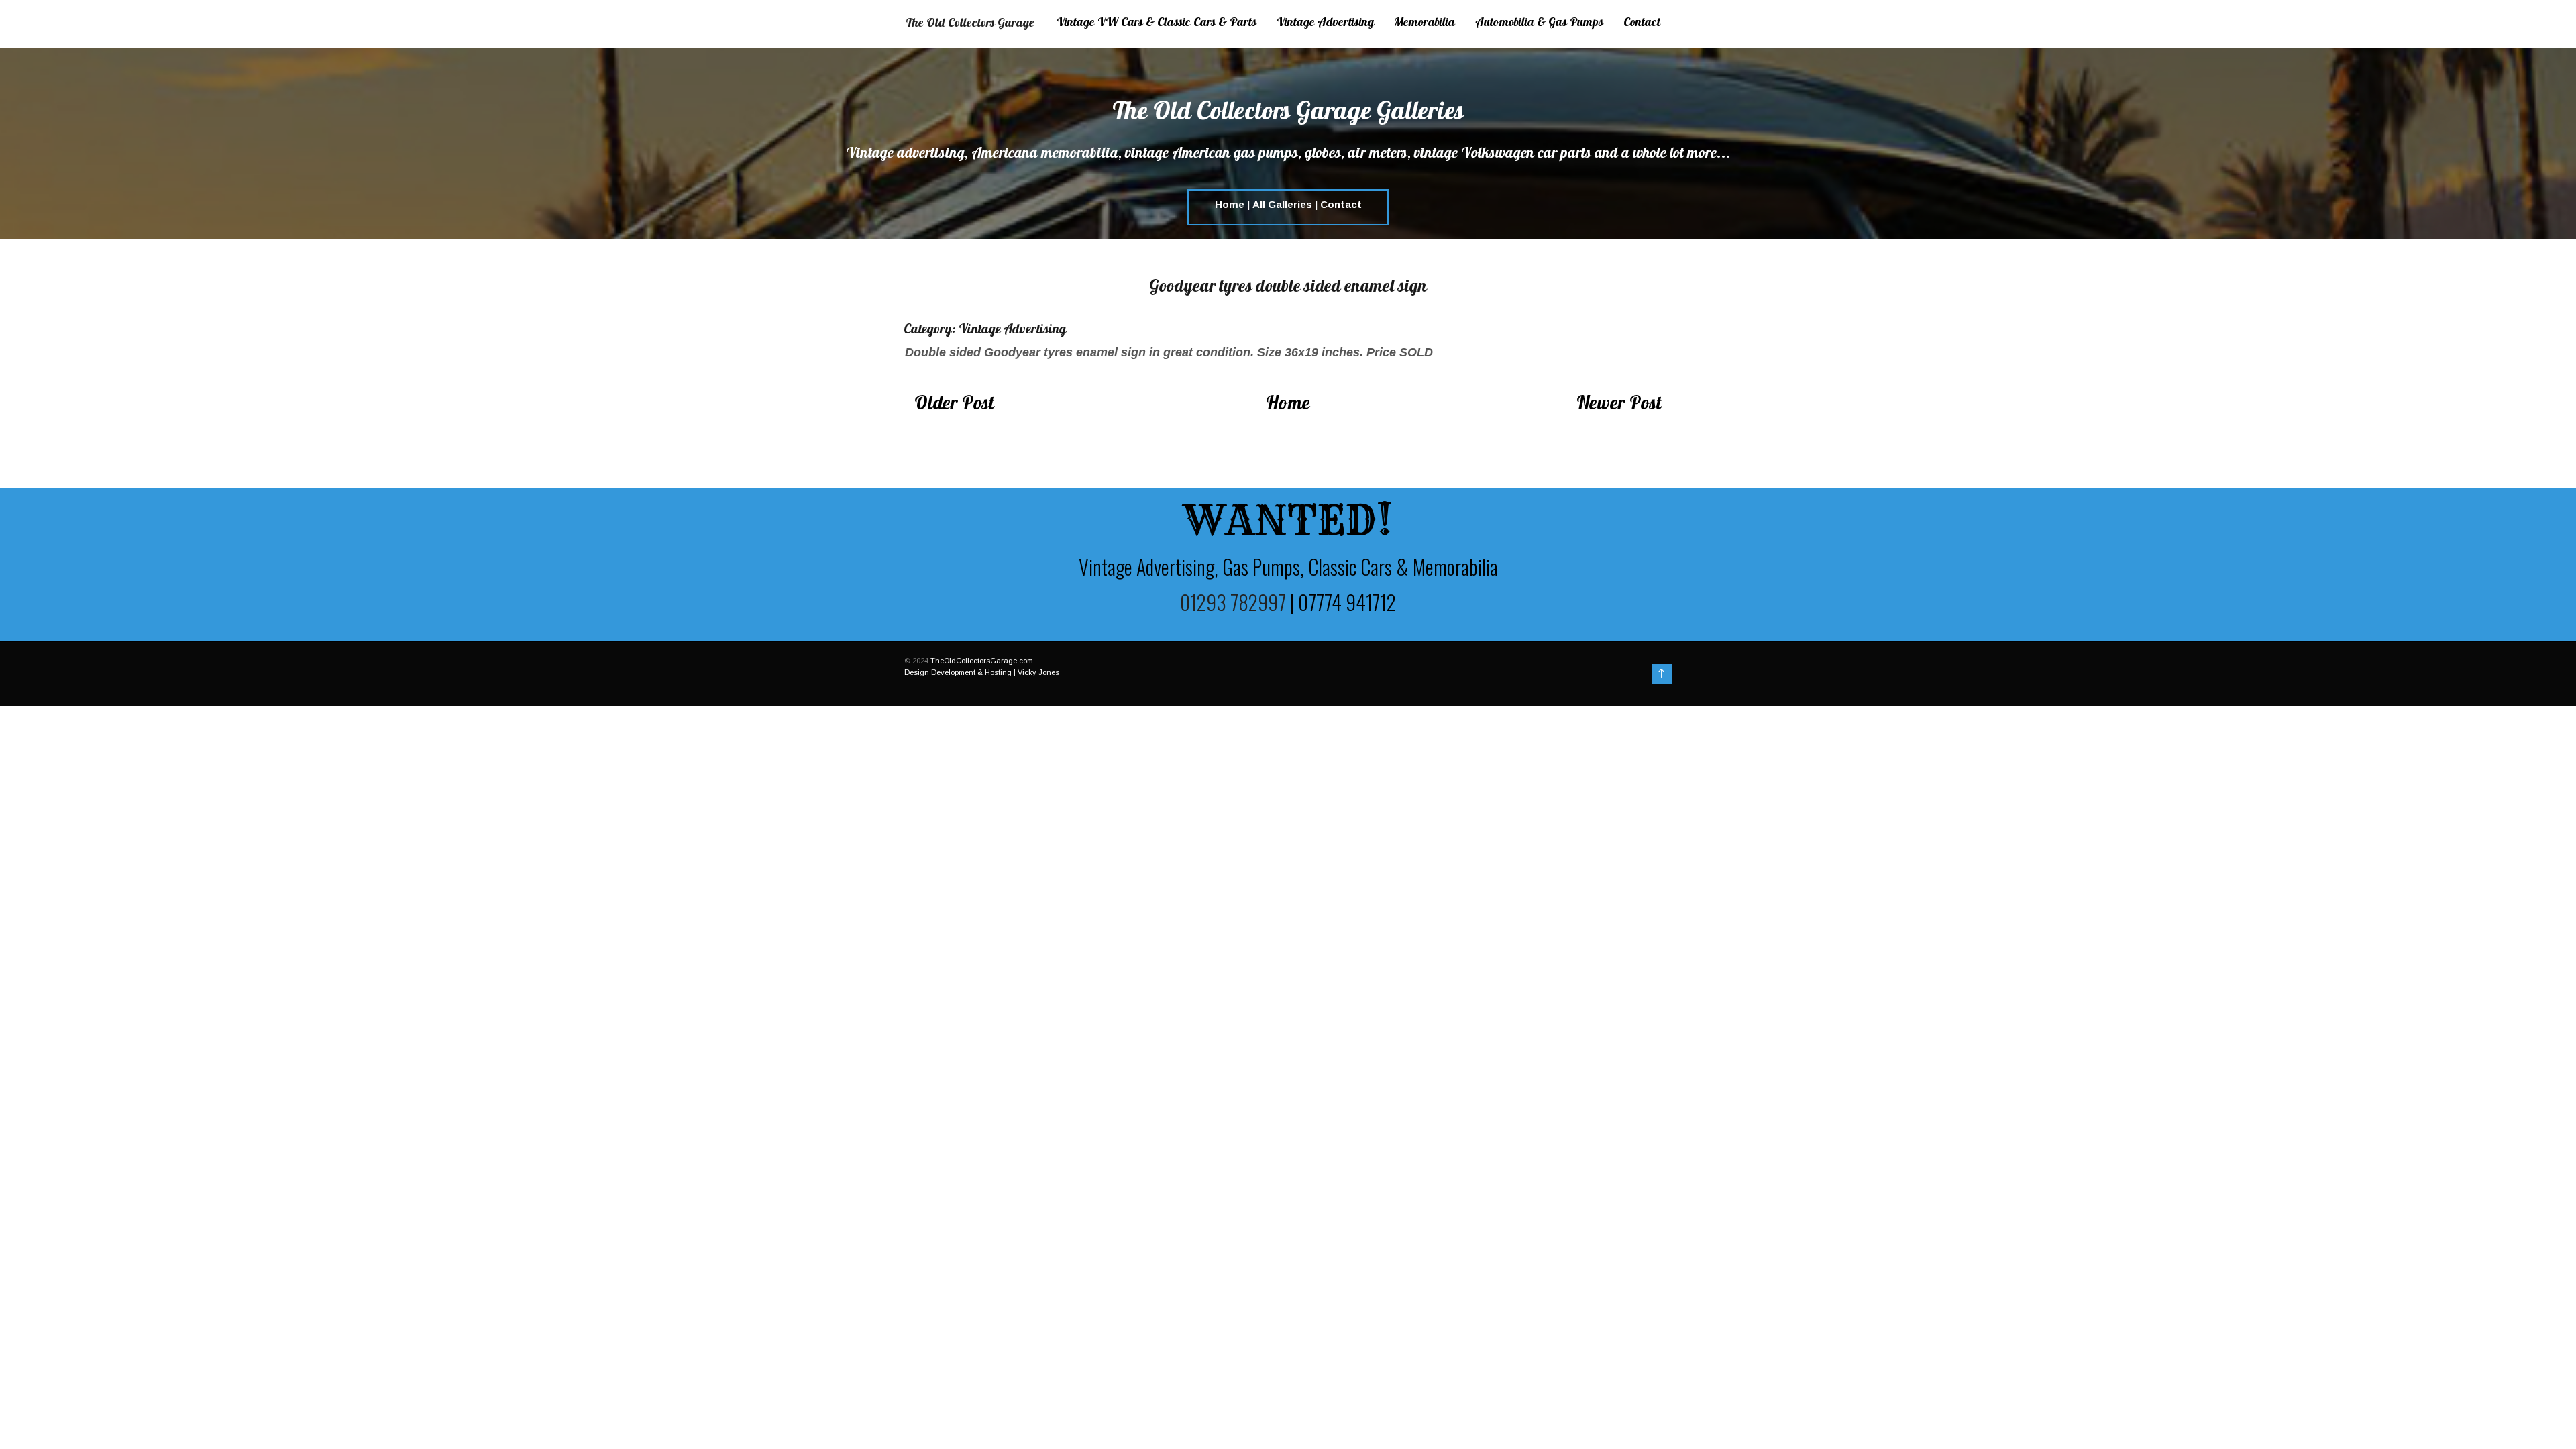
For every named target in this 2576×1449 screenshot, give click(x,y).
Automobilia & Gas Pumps (1539, 23)
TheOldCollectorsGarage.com (982, 661)
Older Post (954, 405)
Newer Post (1619, 405)
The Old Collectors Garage (970, 24)
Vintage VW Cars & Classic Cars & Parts (1157, 23)
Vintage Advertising (1325, 23)
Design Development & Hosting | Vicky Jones (982, 672)
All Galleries (1282, 204)
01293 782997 (1233, 602)
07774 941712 (1347, 602)
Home (1230, 204)
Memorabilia (1425, 23)
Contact (1642, 23)
